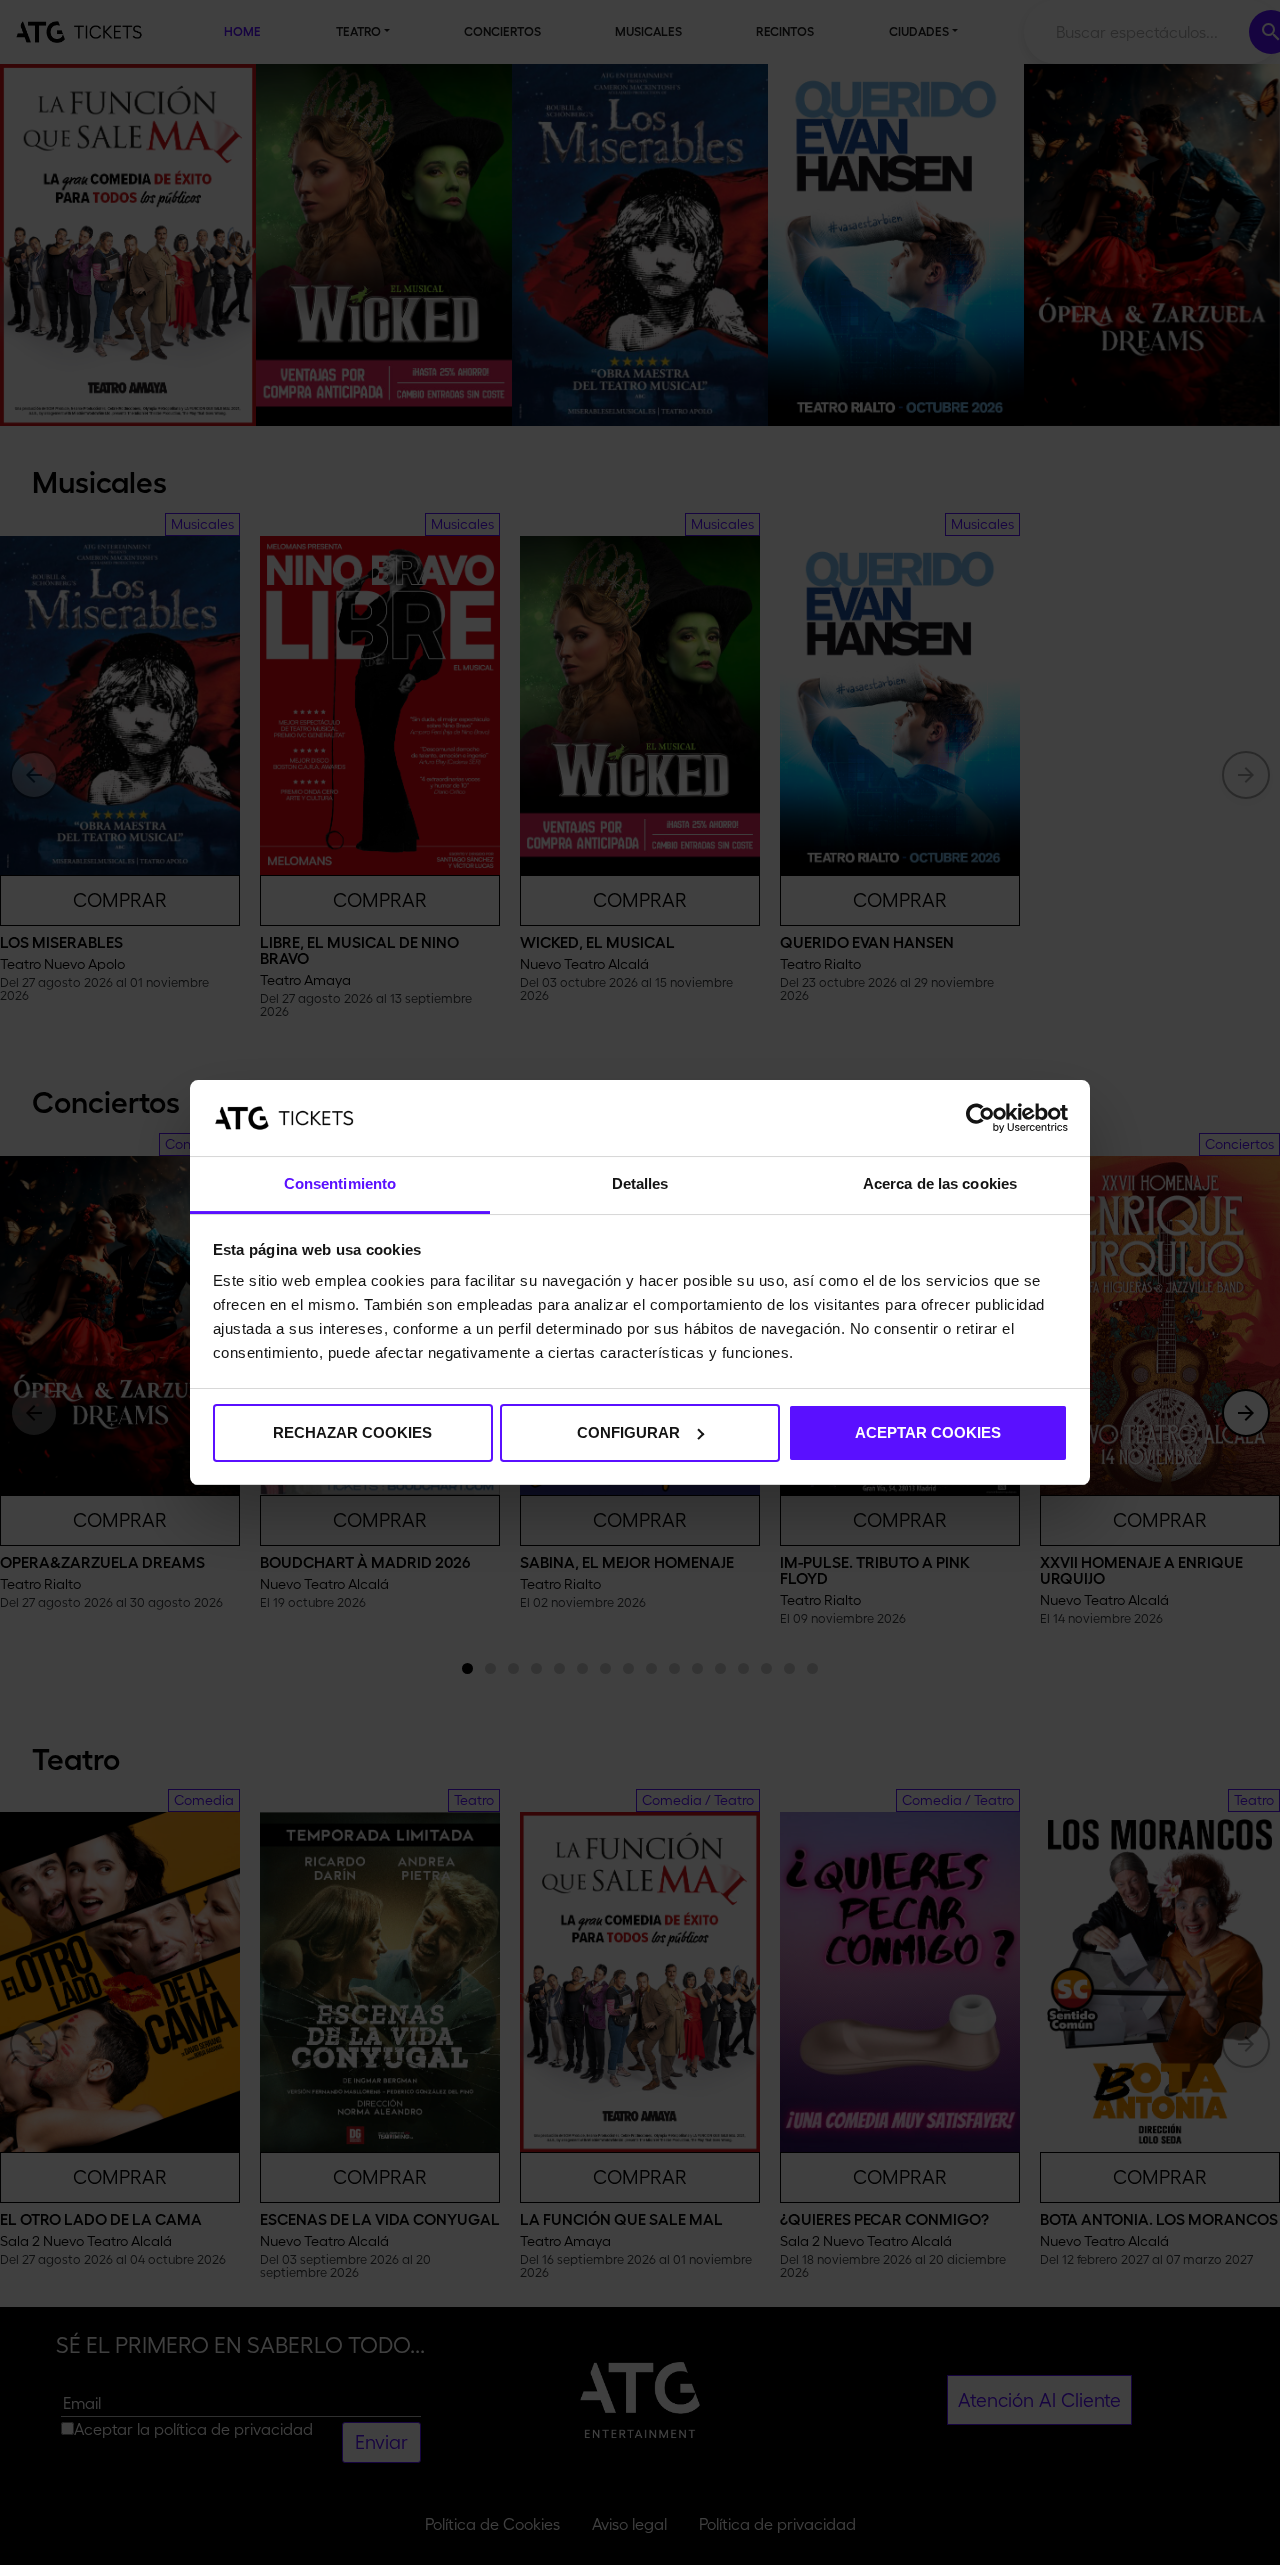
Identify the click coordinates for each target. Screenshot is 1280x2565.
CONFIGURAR (628, 1432)
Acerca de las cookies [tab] (940, 1183)
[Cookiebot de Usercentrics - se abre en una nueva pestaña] (980, 1118)
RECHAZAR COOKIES (352, 1432)
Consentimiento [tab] (340, 1183)
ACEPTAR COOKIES (928, 1432)
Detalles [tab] (640, 1183)
